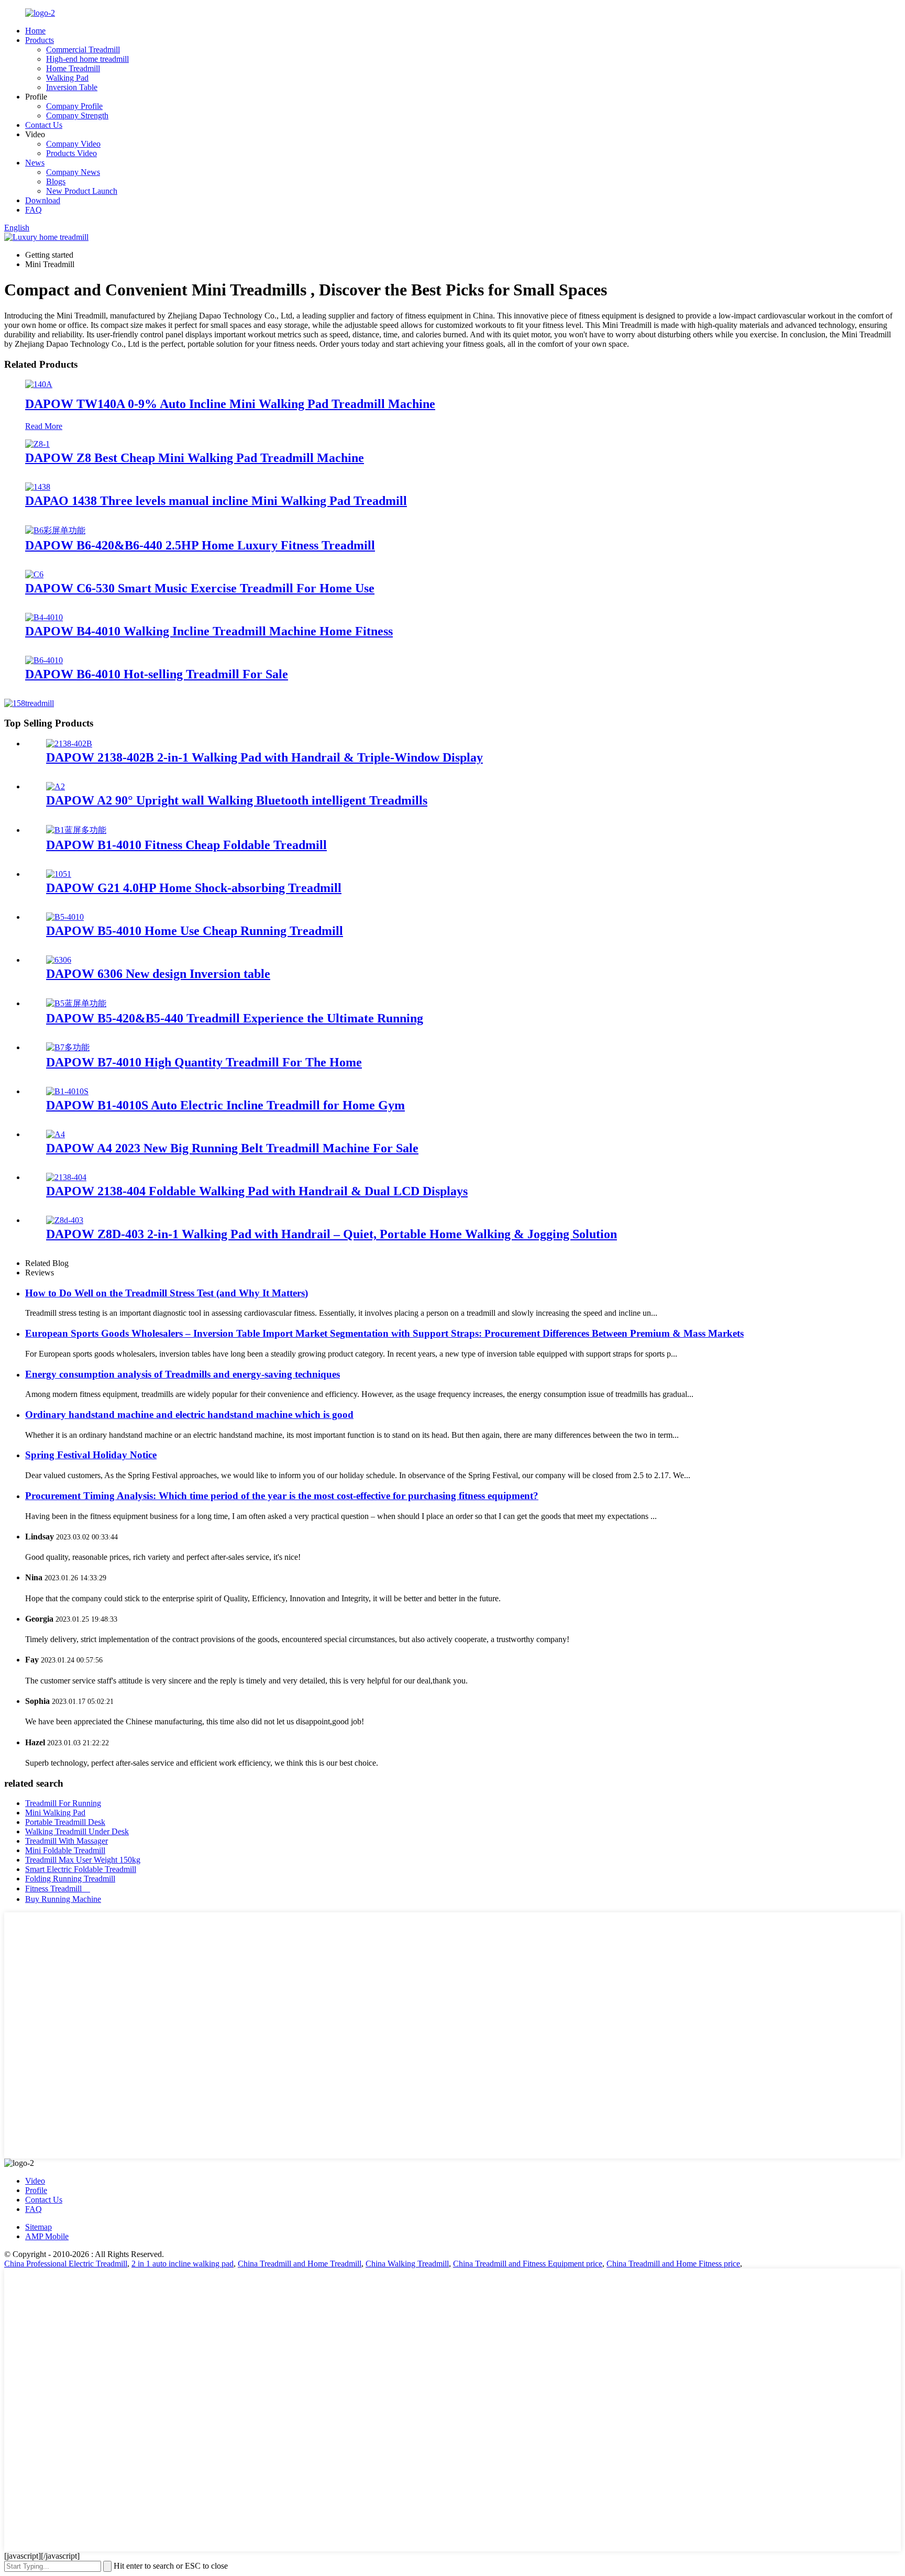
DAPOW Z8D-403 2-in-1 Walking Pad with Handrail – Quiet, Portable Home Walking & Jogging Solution (332, 1234)
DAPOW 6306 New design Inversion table (158, 974)
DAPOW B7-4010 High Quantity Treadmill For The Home (204, 1062)
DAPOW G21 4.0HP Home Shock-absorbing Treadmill (194, 888)
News (35, 163)
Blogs (56, 181)
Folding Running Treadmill (70, 1879)
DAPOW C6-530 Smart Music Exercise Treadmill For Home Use (200, 588)
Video (35, 2181)
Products (40, 40)
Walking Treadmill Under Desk (77, 1831)
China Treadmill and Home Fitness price (673, 2264)
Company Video (73, 144)
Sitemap (38, 2227)
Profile (36, 2190)
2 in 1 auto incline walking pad (183, 2264)
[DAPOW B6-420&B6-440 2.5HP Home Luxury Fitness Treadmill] (55, 530)
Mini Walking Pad (55, 1813)
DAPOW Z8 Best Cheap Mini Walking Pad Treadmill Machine (195, 458)
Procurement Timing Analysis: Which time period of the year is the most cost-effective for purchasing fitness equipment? (282, 1496)
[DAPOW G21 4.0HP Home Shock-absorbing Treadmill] (59, 874)
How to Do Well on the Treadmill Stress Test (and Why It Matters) (167, 1293)
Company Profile (74, 106)
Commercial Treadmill (83, 49)
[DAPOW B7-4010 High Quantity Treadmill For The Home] (68, 1047)
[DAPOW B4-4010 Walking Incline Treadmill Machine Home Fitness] (44, 617)
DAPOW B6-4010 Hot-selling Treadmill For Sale (157, 674)
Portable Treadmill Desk (65, 1822)
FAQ (34, 210)
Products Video (71, 153)
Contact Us (44, 125)
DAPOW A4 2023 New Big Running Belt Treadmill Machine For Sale (232, 1148)
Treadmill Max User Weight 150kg (83, 1860)
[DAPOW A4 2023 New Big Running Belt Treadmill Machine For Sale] (56, 1134)
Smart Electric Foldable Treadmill (81, 1869)
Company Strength (77, 115)
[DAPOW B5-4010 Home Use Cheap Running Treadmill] (65, 917)
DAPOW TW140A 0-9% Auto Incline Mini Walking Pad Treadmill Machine (230, 404)
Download (43, 200)
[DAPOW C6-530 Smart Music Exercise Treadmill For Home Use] (34, 574)
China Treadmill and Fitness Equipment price (528, 2264)
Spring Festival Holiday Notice (91, 1455)
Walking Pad (67, 78)
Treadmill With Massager (67, 1841)
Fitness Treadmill (58, 1889)
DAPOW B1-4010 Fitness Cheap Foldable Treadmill (186, 845)
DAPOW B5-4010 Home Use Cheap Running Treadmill (195, 931)
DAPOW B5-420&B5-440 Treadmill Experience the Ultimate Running (235, 1018)
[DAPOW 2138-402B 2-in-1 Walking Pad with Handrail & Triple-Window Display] (69, 744)
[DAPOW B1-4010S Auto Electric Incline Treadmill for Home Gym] (67, 1091)
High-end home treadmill (87, 59)
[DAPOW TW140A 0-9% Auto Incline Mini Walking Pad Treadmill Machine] (39, 384)
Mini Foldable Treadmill (65, 1850)
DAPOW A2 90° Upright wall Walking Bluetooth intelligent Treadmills (237, 800)
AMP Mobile (47, 2236)
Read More (44, 426)
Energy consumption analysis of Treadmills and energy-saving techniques (183, 1374)
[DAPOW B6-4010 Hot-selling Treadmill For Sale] (44, 660)
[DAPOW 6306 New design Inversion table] (59, 960)
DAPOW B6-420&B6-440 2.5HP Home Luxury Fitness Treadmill (200, 545)
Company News (73, 172)
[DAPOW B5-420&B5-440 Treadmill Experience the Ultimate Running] (76, 1003)
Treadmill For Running (63, 1803)
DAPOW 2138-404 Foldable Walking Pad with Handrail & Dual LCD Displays (257, 1191)
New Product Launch (82, 191)
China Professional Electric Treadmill (66, 2264)
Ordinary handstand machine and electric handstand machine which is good (189, 1414)
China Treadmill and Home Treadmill (300, 2264)
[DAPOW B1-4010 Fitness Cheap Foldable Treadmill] (76, 830)
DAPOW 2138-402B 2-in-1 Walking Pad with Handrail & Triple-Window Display (264, 757)
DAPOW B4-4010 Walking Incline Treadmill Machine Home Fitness (209, 631)
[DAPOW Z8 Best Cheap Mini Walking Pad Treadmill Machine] (37, 444)
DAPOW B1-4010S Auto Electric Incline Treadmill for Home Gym (225, 1105)
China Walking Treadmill (407, 2264)
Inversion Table (72, 87)
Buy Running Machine (63, 1899)
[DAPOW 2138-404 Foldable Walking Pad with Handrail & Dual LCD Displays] (66, 1177)
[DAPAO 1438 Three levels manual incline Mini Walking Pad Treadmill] (38, 487)
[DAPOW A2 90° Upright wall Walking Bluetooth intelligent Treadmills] (56, 786)
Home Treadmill (73, 68)
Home (35, 31)
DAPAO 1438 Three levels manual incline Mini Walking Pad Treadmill (216, 501)
